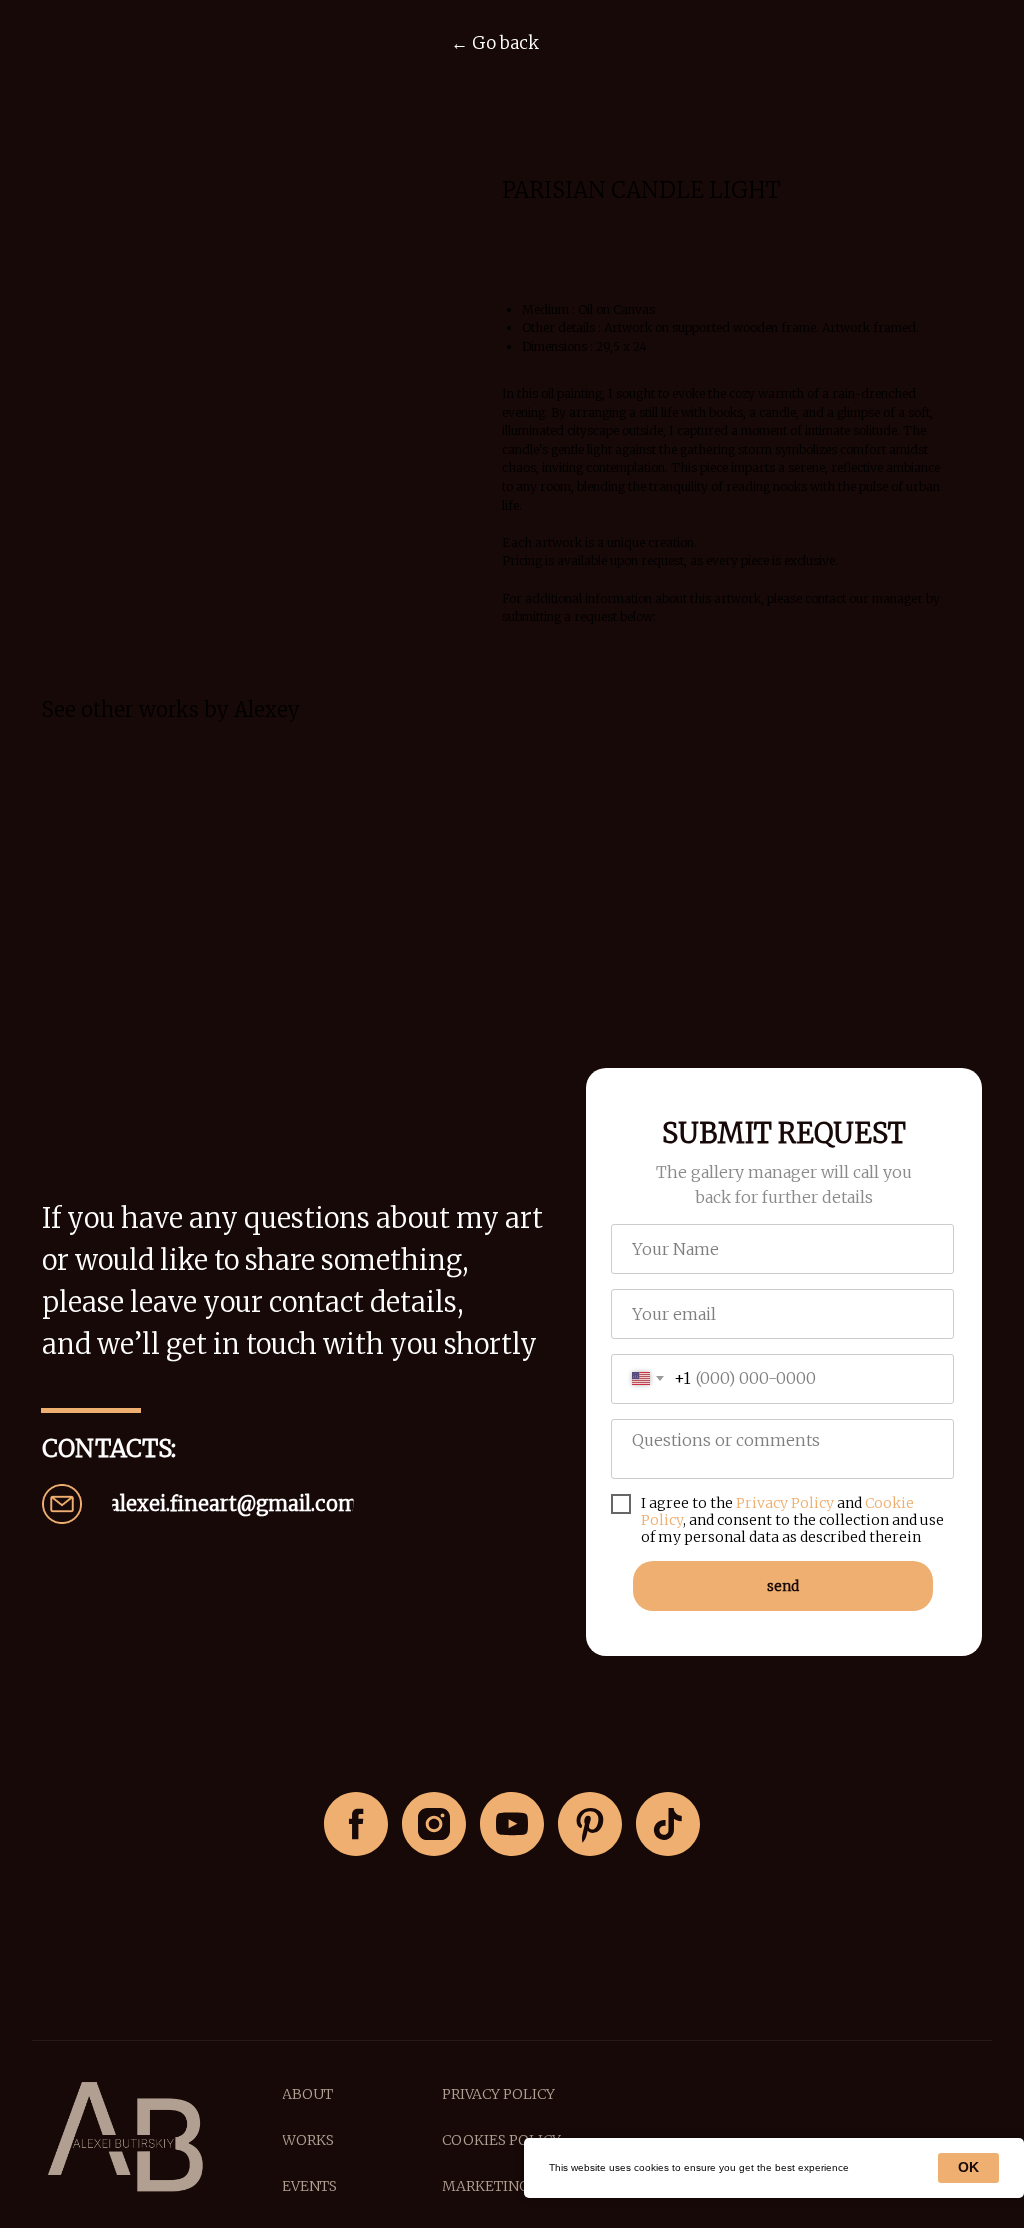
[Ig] (434, 1824)
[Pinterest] (590, 1824)
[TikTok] (668, 1824)
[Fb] (356, 1824)
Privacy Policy (785, 1503)
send (783, 1586)
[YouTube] (512, 1824)
